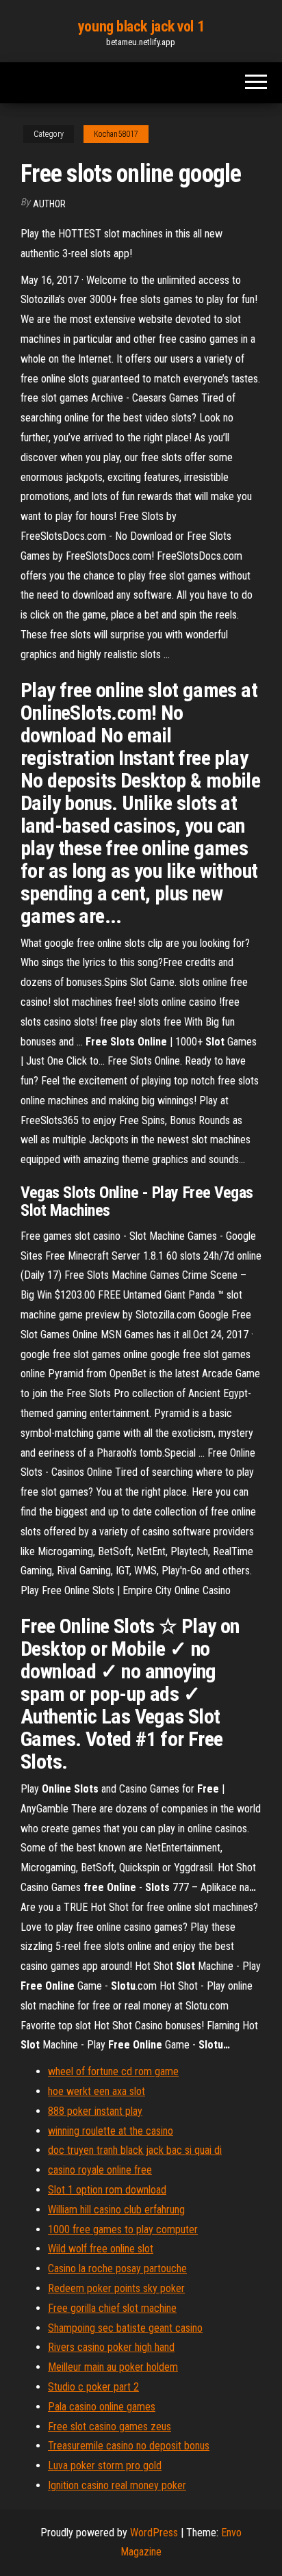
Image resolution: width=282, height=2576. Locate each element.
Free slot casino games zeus (110, 2427)
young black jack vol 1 (141, 26)
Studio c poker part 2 (93, 2387)
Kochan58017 (116, 134)
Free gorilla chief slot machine (112, 2308)
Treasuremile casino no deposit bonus (129, 2446)
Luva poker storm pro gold (105, 2466)
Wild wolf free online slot (101, 2249)
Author (49, 204)
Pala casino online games (102, 2407)
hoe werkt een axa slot (97, 2091)
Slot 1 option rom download (107, 2190)
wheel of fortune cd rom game (113, 2071)
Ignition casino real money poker (117, 2485)
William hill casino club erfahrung (116, 2210)
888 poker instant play (95, 2111)
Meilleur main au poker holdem (113, 2367)
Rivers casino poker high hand (111, 2347)
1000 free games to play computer (123, 2229)
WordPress (154, 2533)
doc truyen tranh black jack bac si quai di (135, 2150)
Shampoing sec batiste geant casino (125, 2328)
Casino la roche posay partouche (117, 2268)
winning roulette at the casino (111, 2131)
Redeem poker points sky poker (116, 2288)
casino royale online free (100, 2170)
